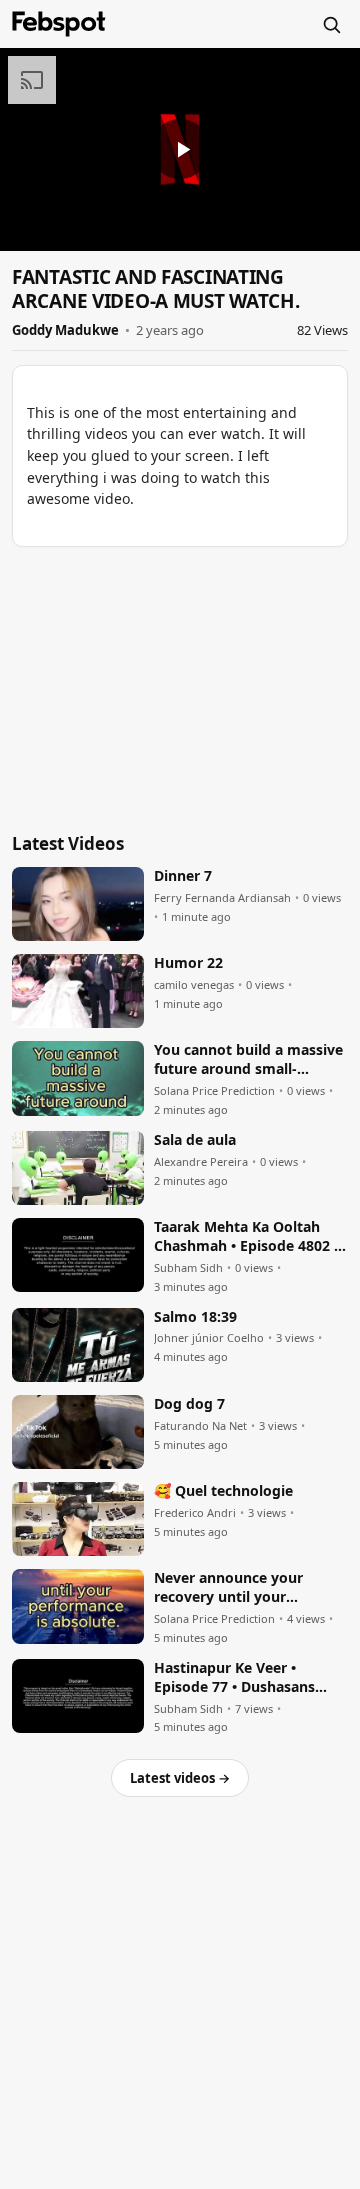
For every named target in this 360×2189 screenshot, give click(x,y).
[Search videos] (331, 24)
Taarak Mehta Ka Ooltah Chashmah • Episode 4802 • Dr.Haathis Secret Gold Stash (246, 1237)
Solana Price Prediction (214, 1091)
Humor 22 (188, 963)
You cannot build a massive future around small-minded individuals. (248, 1060)
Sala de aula (195, 1140)
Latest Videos (68, 843)
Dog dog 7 (189, 1404)
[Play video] (180, 149)
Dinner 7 (183, 876)
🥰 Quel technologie (223, 1491)
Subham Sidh (188, 1268)
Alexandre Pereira (201, 1162)
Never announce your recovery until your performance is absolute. (240, 1588)
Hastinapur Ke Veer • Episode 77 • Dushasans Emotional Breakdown (234, 1678)
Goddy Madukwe (65, 330)
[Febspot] (59, 24)
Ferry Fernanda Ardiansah (222, 898)
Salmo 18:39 (195, 1317)
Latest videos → (180, 1778)
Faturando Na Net (200, 1426)
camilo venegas (194, 985)
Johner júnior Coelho (209, 1338)
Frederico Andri (195, 1513)
